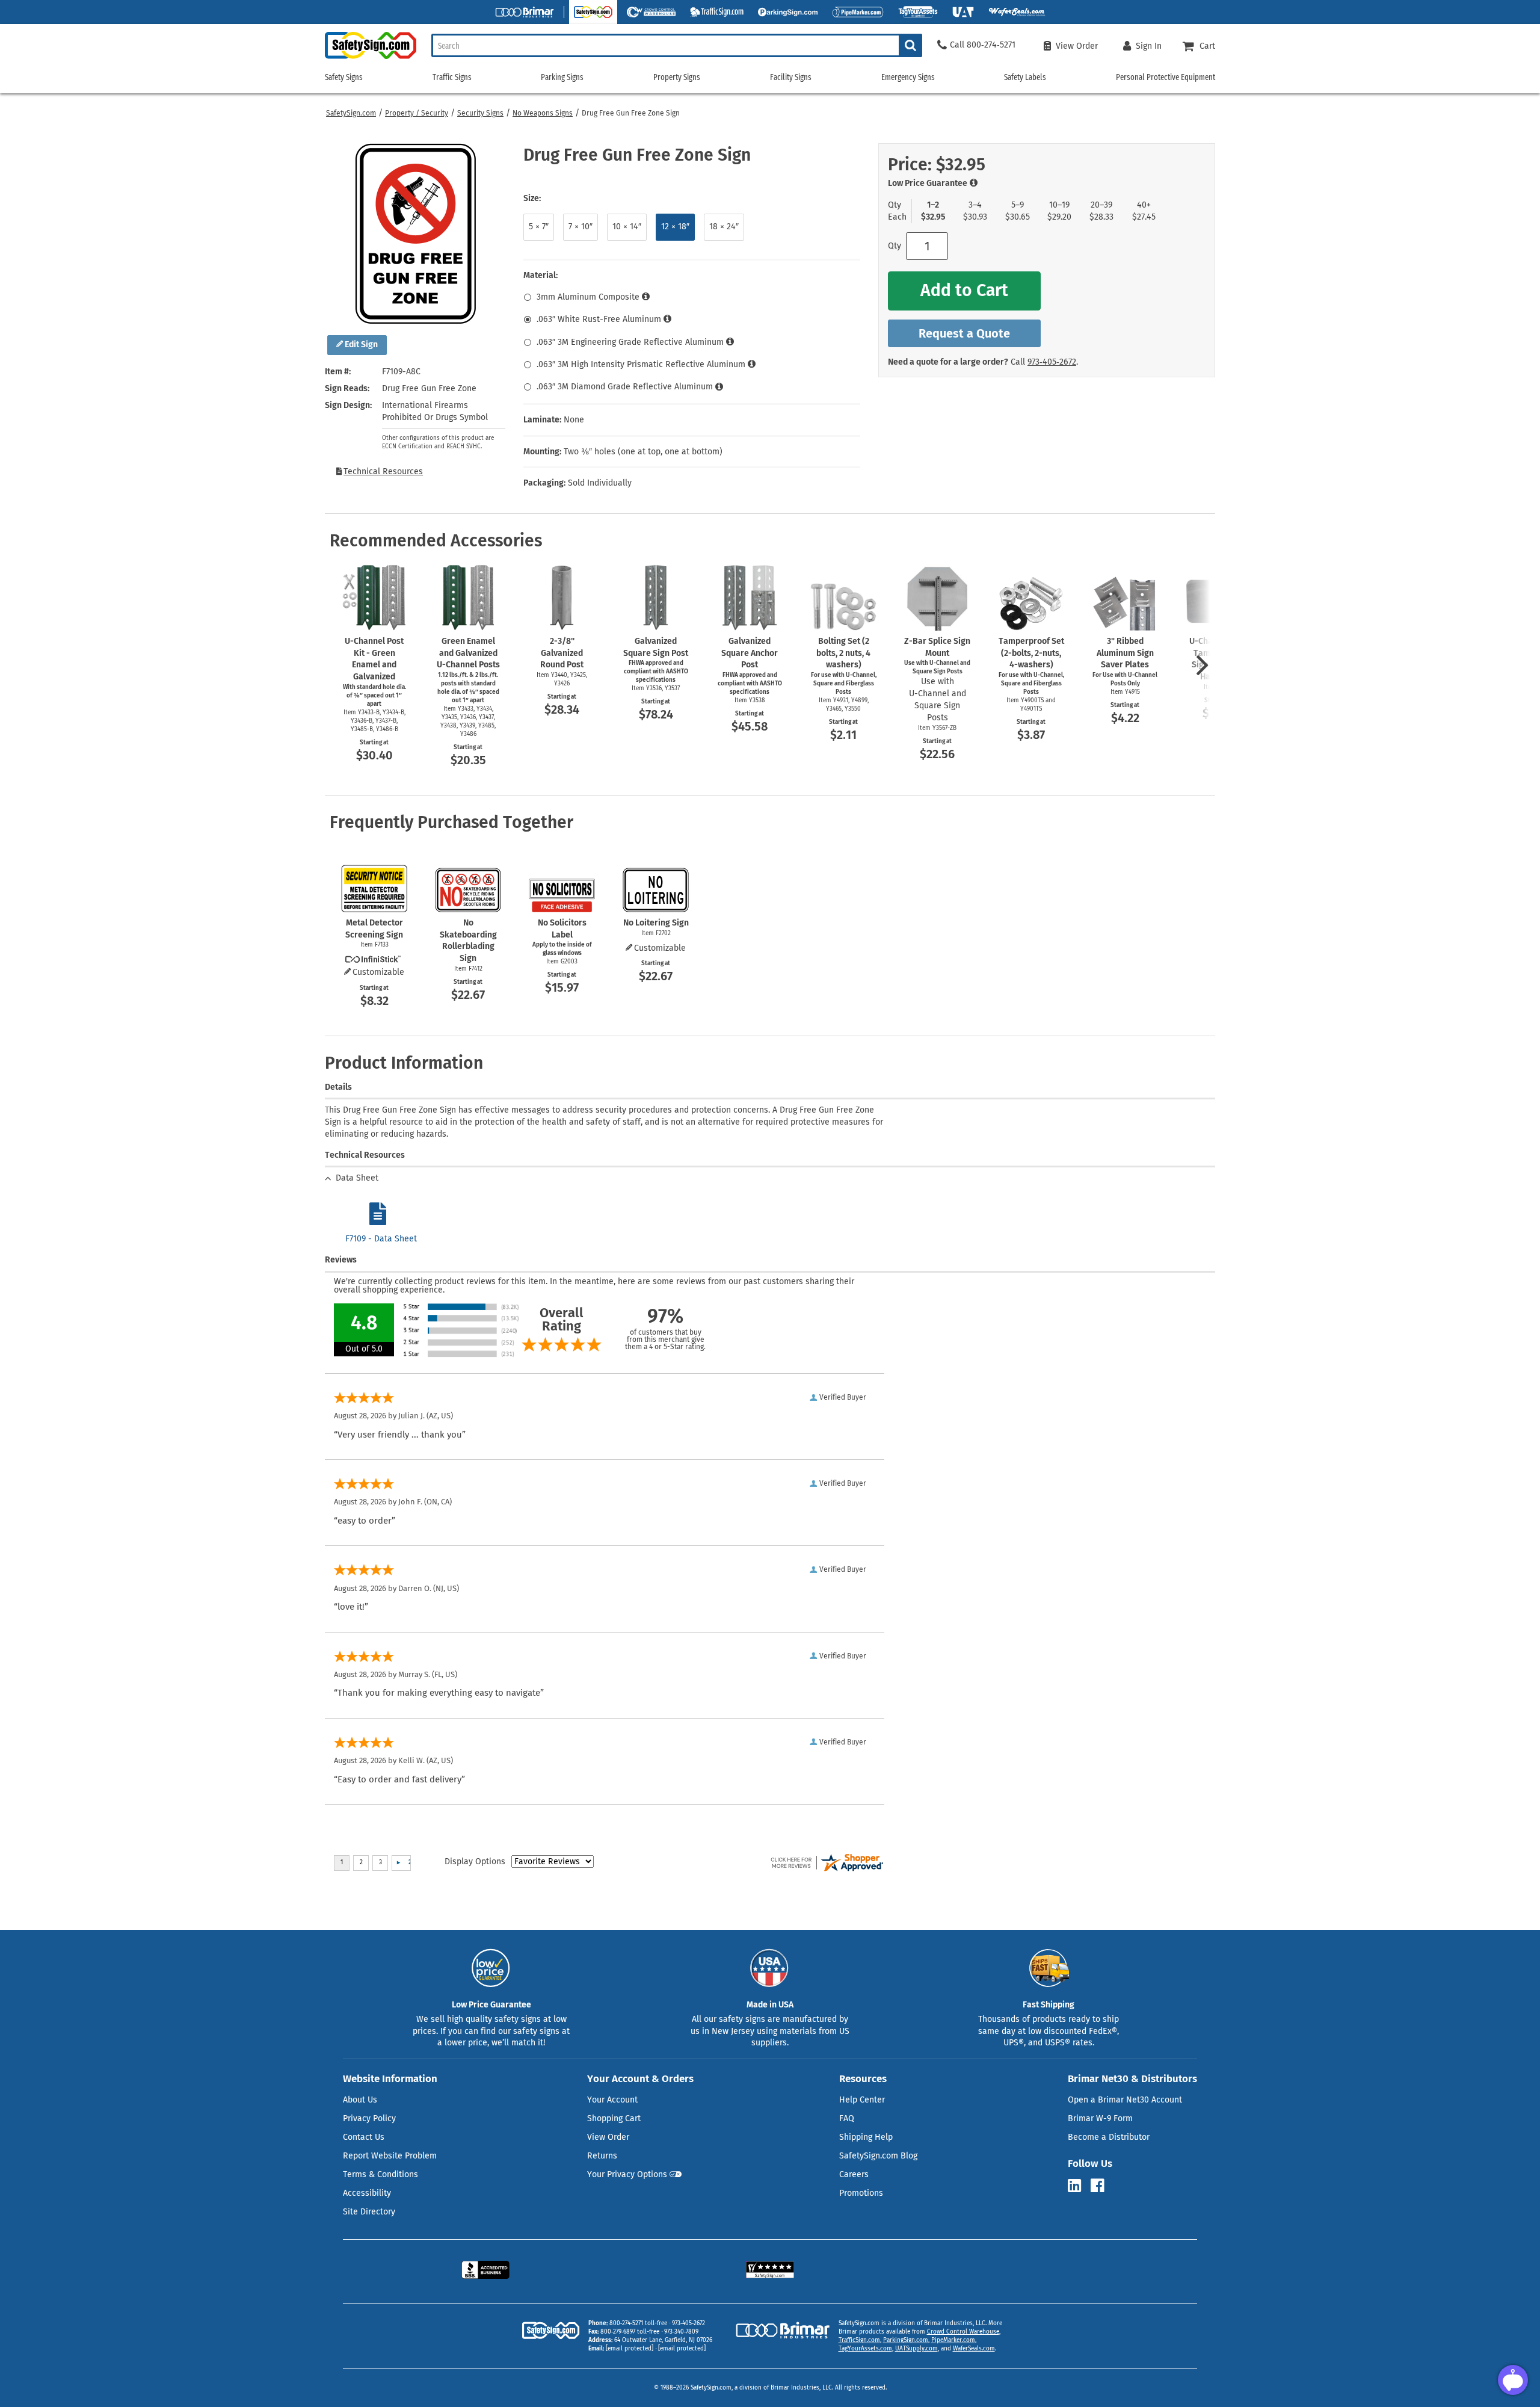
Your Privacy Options (627, 2174)
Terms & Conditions (380, 2174)
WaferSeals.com (974, 2349)
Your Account (612, 2100)
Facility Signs (791, 77)
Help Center (862, 2100)
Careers (854, 2174)
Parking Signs (562, 77)
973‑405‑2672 (1052, 362)
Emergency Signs (908, 77)
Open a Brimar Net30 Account (1125, 2100)
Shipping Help (866, 2137)
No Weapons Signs (543, 113)
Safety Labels (1025, 77)
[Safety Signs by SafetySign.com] (371, 59)
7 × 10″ (581, 227)
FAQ (847, 2118)
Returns (602, 2156)
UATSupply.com (916, 2349)
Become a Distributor (1109, 2137)
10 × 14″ (627, 227)
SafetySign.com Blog (878, 2156)
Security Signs (480, 113)
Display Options (475, 1862)
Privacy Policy (369, 2118)
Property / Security (417, 113)
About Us (360, 2100)
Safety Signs (344, 77)
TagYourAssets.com (865, 2349)
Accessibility (367, 2193)
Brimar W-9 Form (1100, 2118)
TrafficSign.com (859, 2340)
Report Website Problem (390, 2156)
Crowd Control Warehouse (963, 2332)
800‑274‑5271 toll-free (638, 2323)
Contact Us (364, 2137)
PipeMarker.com (953, 2340)
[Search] (910, 45)
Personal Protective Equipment (1166, 77)
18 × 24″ (724, 227)
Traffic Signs (452, 77)
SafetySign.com (351, 113)
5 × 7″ (539, 227)
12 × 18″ (675, 227)
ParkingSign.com (906, 2340)
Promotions (861, 2193)
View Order (608, 2137)
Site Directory (369, 2212)
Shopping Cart (614, 2118)
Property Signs (677, 77)
